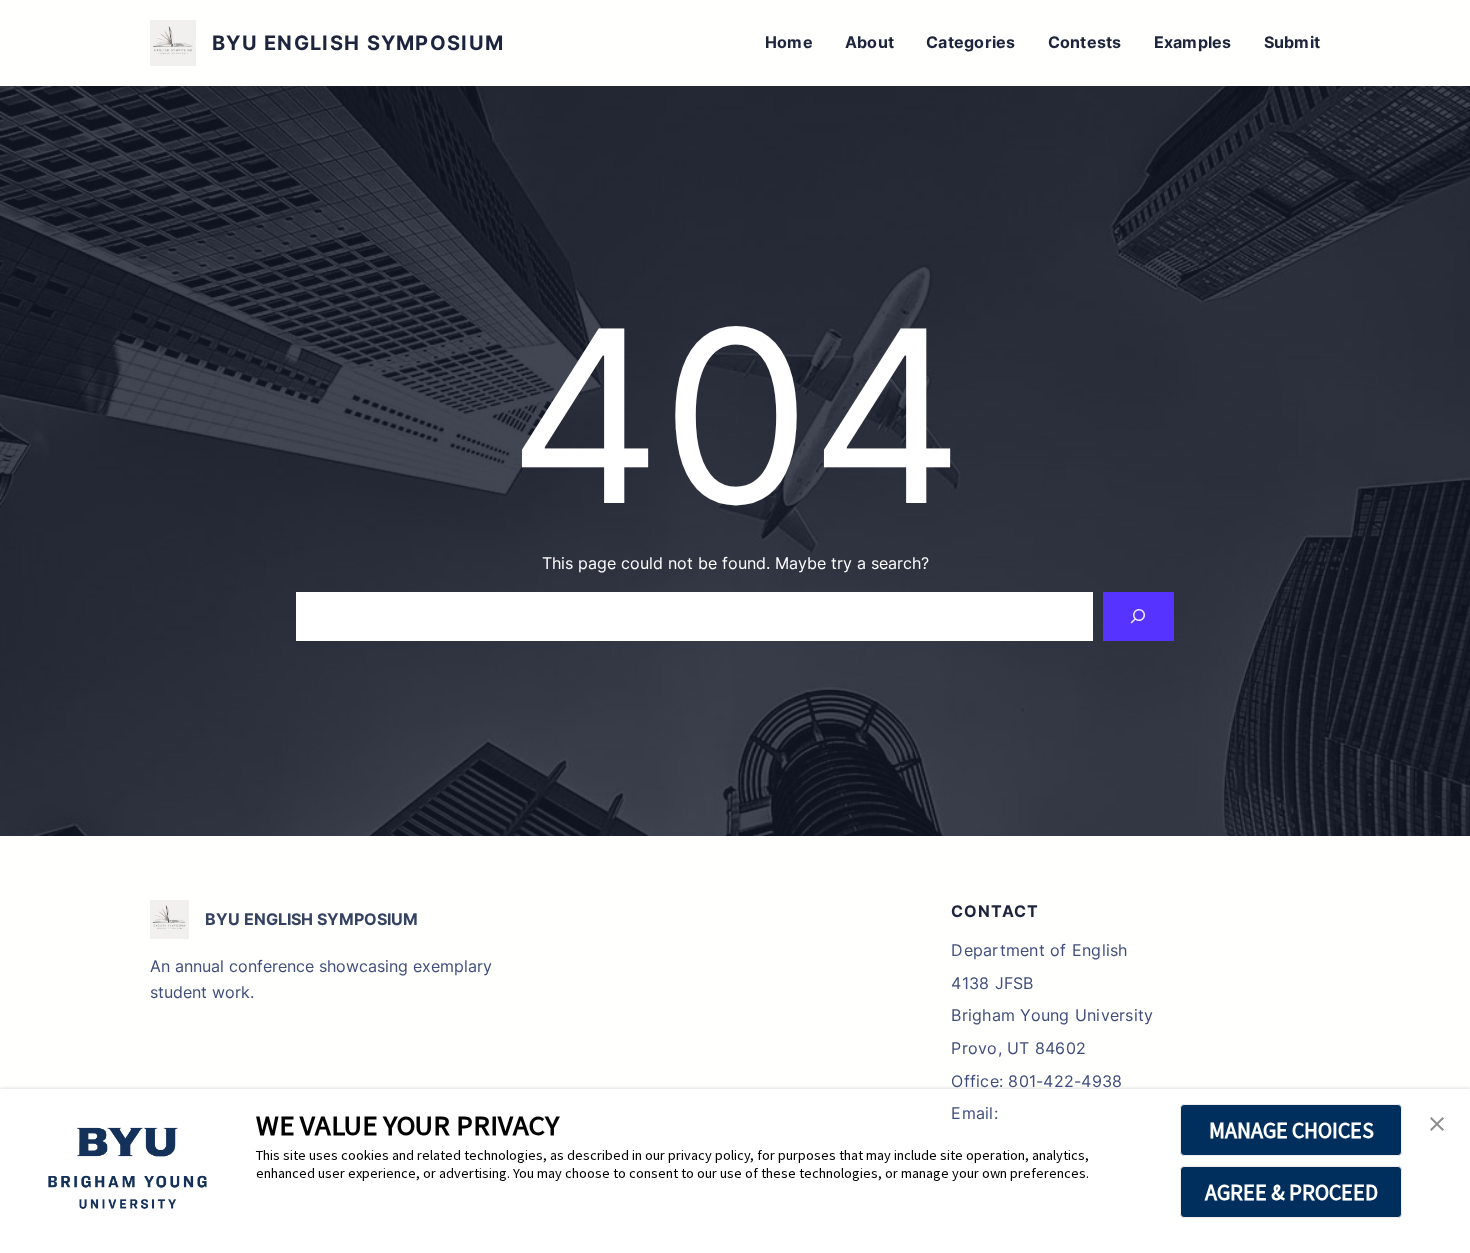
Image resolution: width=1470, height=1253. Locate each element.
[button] (1437, 1125)
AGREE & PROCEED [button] (1291, 1192)
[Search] (1138, 616)
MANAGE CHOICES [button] (1291, 1130)
